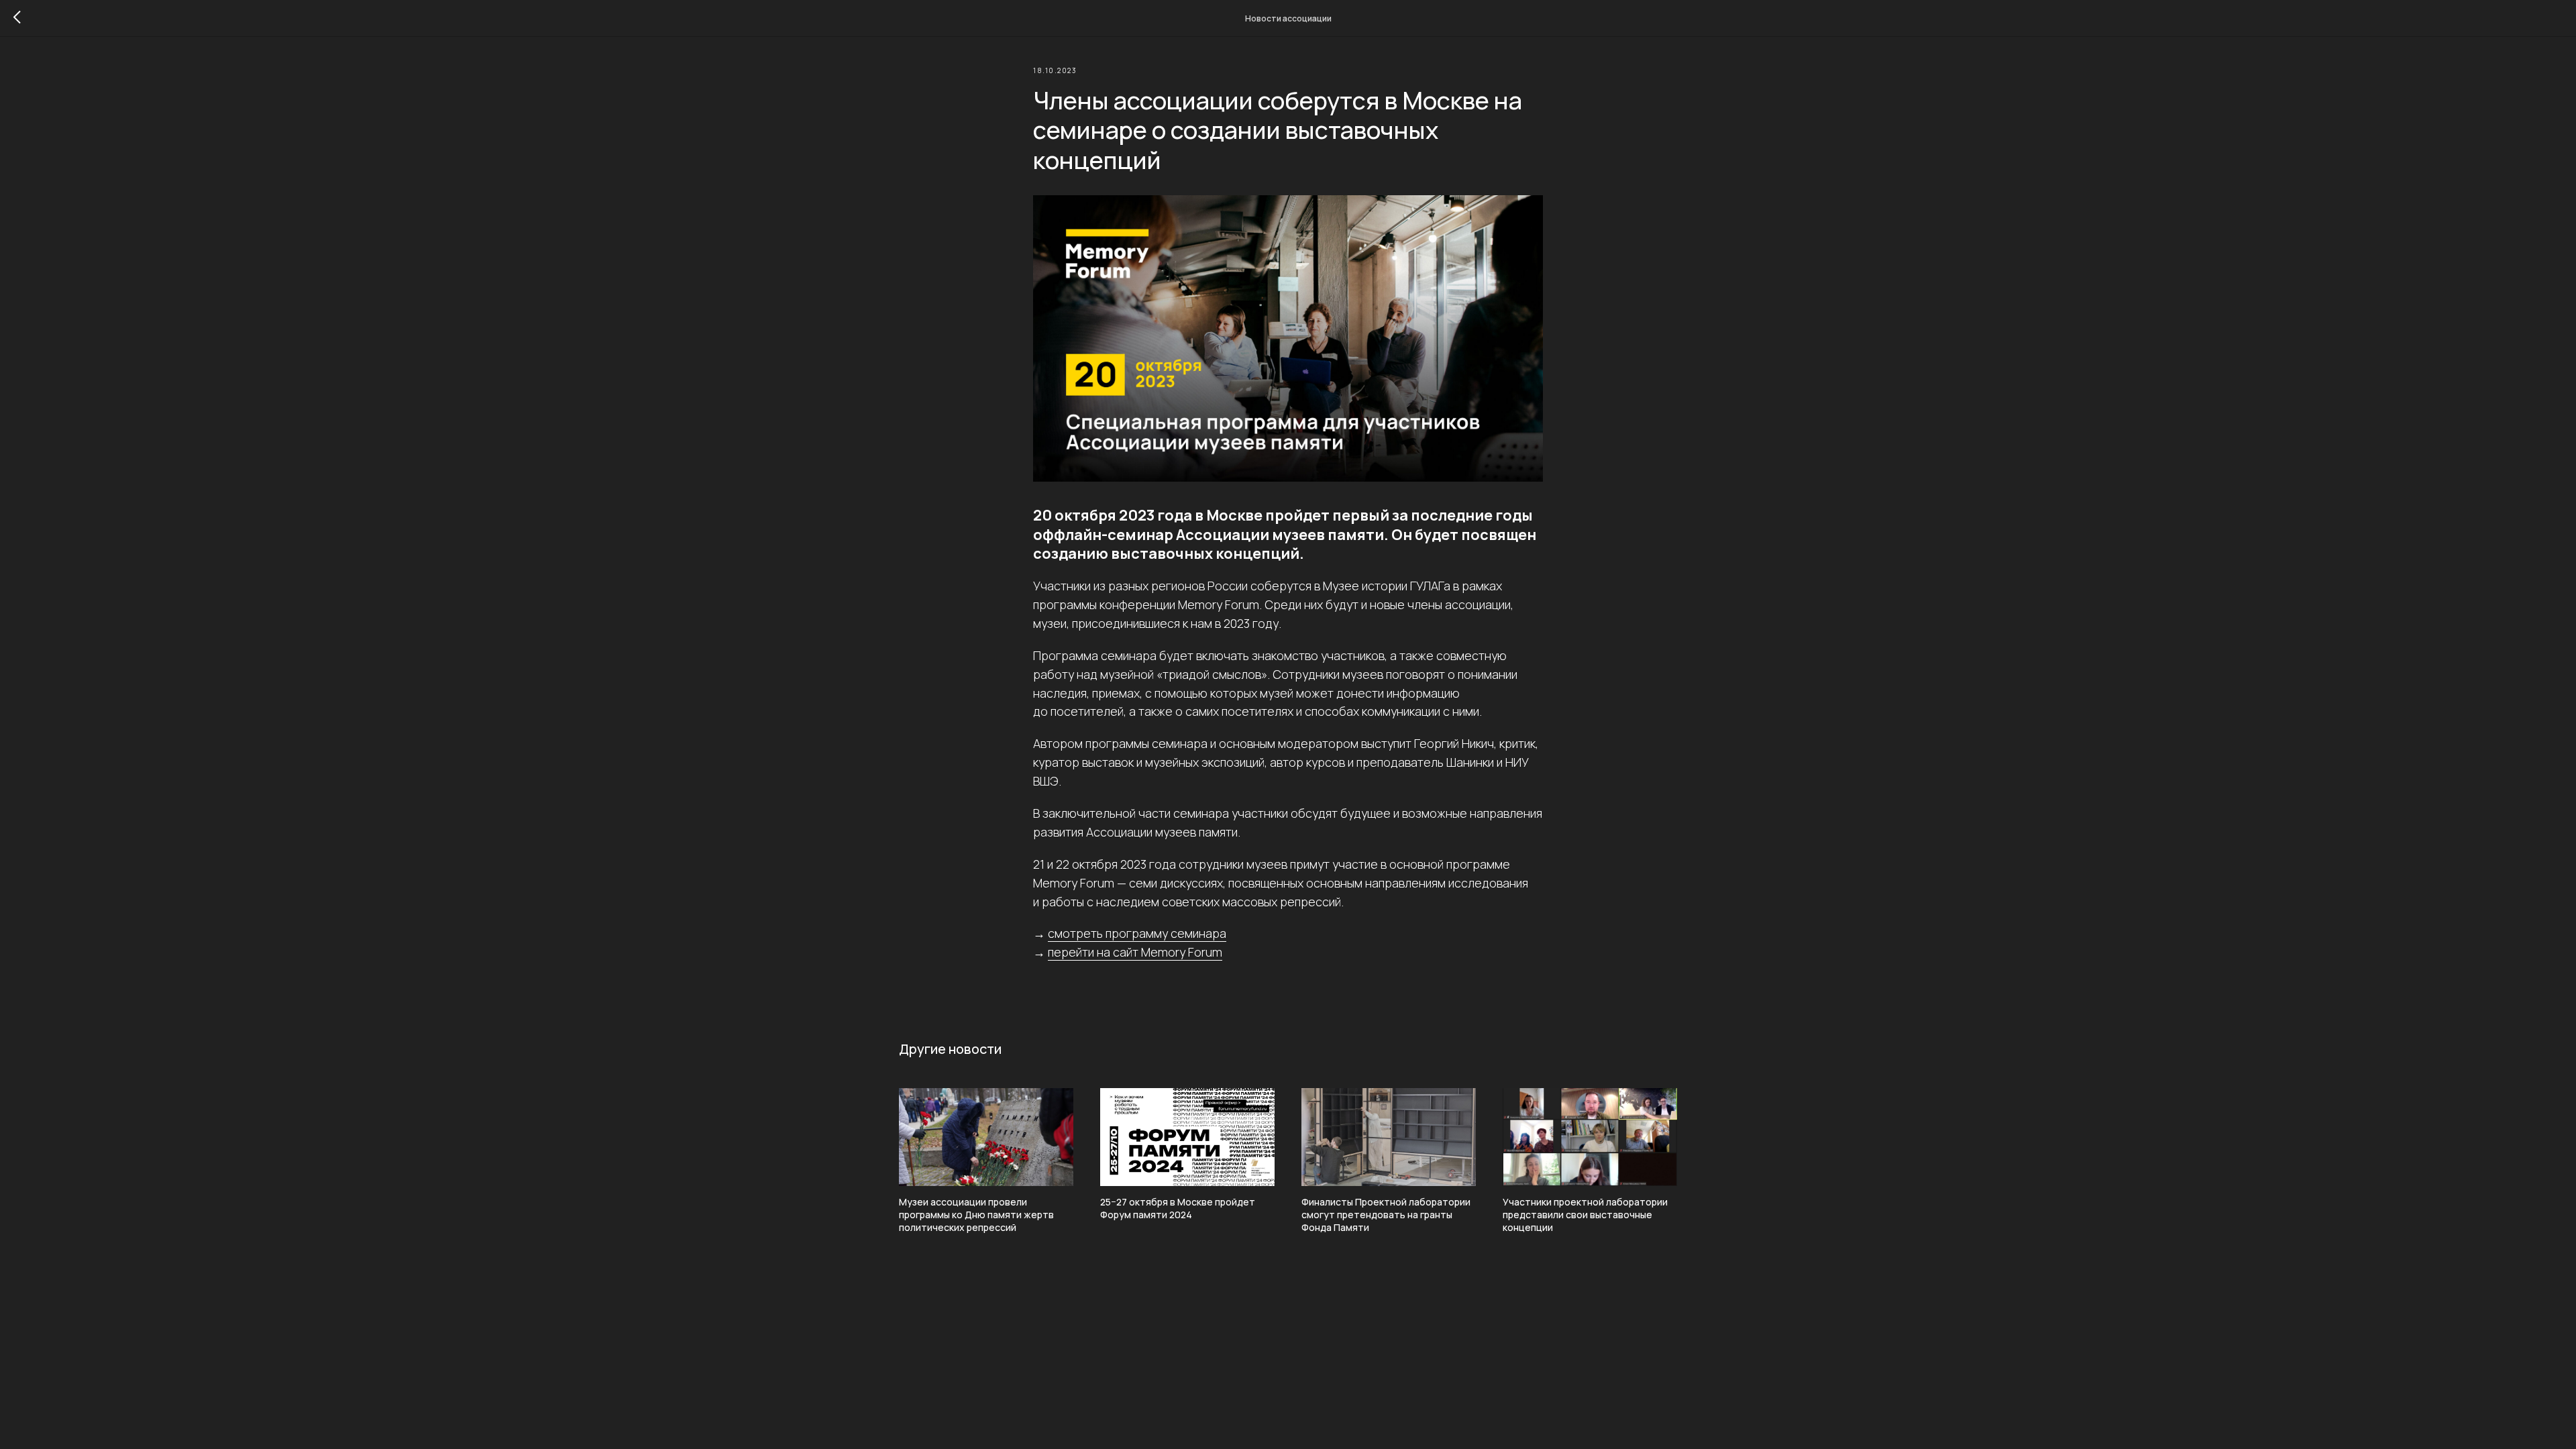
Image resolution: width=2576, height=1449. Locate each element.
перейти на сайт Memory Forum (1135, 952)
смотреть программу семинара (1137, 933)
